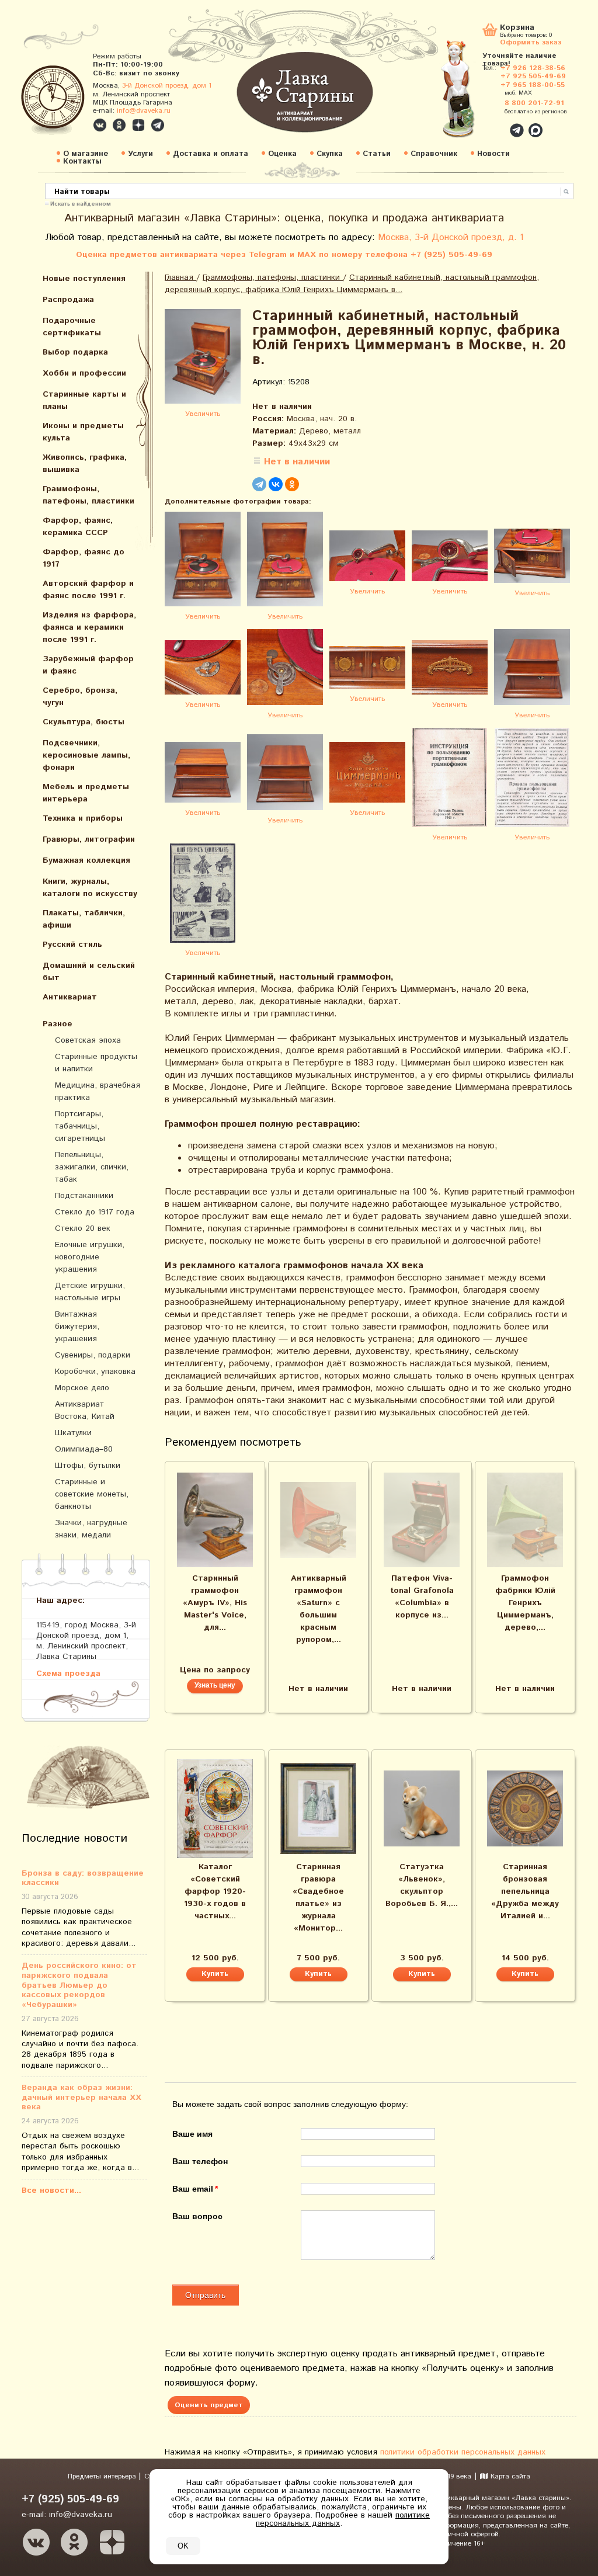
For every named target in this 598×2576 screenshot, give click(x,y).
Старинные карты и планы (84, 400)
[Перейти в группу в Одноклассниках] (119, 125)
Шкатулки (73, 1433)
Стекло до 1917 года (95, 1212)
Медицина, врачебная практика (98, 1091)
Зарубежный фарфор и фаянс (88, 665)
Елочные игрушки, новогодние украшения (90, 1257)
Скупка (330, 154)
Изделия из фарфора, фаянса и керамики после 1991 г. (89, 627)
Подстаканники (84, 1196)
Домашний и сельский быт (89, 972)
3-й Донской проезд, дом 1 (167, 86)
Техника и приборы (83, 818)
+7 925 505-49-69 (533, 76)
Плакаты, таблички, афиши (84, 919)
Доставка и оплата (211, 154)
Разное (58, 1024)
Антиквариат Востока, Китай (85, 1410)
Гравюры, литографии (89, 839)
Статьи (377, 154)
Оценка (282, 154)
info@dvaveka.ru (144, 111)
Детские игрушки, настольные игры (90, 1292)
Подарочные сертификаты (72, 327)
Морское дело (82, 1388)
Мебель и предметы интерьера (86, 793)
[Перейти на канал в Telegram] (158, 125)
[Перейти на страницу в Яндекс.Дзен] (112, 2542)
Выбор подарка (75, 352)
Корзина (517, 28)
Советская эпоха (88, 1040)
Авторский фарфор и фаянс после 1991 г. (88, 590)
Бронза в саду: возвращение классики (83, 1879)
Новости (493, 154)
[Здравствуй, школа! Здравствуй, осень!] (470, 95)
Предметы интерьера (103, 2476)
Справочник (434, 154)
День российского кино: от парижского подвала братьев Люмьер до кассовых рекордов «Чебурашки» (79, 1985)
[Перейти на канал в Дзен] (138, 125)
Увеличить (203, 414)
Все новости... (51, 2190)
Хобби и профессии (84, 373)
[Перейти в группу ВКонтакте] (100, 125)
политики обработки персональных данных (463, 2452)
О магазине (86, 154)
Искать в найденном (81, 203)
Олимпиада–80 (84, 1449)
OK (183, 2546)
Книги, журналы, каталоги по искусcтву (90, 888)
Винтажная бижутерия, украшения (77, 1327)
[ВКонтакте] (276, 484)
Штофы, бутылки (88, 1466)
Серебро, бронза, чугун (80, 697)
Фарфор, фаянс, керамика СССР (78, 527)
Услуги (140, 154)
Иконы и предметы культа (83, 432)
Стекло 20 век (83, 1228)
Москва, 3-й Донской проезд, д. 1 (451, 237)
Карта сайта (509, 2476)
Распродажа (68, 300)
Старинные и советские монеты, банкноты (92, 1494)
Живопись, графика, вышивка (85, 464)
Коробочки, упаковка (95, 1372)
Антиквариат (70, 997)
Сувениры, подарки (93, 1355)
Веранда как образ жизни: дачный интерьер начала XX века (81, 2098)
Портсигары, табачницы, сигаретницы (80, 1126)
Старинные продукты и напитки (96, 1063)
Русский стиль (72, 945)
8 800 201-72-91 (534, 103)
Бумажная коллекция (86, 860)
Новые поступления (84, 279)
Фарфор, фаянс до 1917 (84, 558)
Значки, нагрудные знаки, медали (91, 1529)
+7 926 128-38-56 (533, 68)
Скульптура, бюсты (84, 722)
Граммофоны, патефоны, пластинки (88, 495)
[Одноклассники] (292, 484)
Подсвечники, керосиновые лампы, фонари (86, 755)
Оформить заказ (531, 42)
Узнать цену (215, 1685)
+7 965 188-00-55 (533, 85)
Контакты (82, 162)
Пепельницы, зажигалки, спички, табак (92, 1167)
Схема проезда (68, 1673)
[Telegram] (259, 484)
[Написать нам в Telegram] (492, 124)
